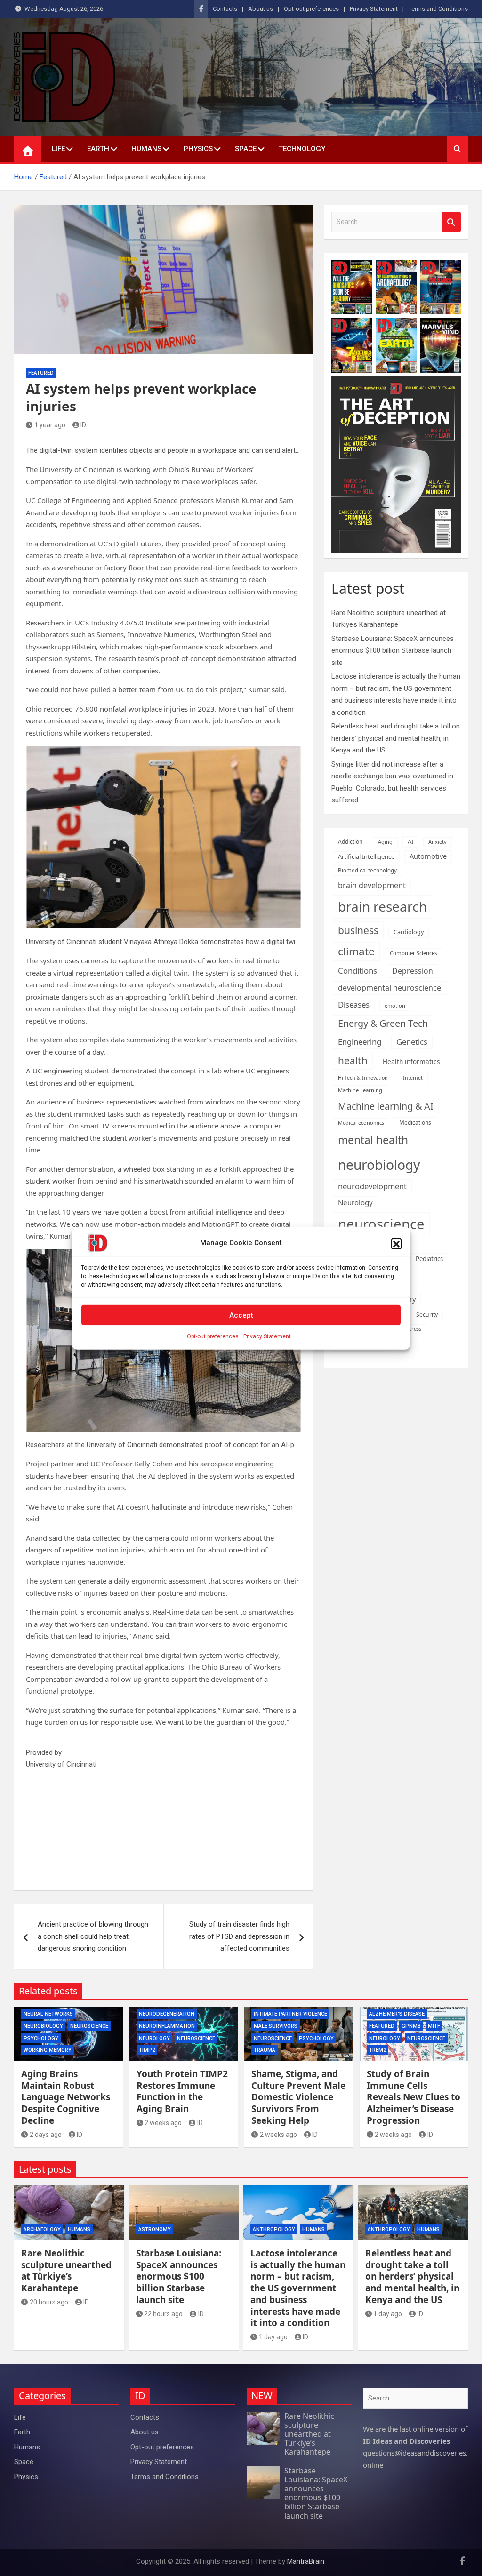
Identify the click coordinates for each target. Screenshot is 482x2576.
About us (261, 9)
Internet (413, 1078)
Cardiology (409, 932)
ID (83, 425)
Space (246, 149)
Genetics (412, 1042)
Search (451, 222)
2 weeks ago (163, 2123)
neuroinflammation (167, 2026)
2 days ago (46, 2135)
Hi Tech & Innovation (363, 1078)
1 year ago (50, 425)
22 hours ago (163, 2314)
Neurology (355, 1202)
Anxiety (438, 842)
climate (356, 951)
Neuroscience (89, 2026)
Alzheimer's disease (397, 2014)
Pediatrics (429, 1259)
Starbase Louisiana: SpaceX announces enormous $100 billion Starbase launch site (393, 651)
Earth (98, 149)
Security (427, 1315)
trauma (265, 2050)
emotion (395, 1005)
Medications (415, 1122)
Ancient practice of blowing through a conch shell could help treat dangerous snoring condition (93, 1936)
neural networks (48, 2014)
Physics (198, 149)
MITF (434, 2026)
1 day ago (273, 2337)
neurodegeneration (167, 2014)
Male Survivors (276, 2026)
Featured (41, 373)
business (358, 930)
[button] (396, 1243)
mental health (373, 1140)
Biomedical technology (367, 870)
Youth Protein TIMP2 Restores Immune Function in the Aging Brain (182, 2091)
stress (414, 1329)
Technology (302, 149)
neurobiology (379, 1165)
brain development (372, 885)
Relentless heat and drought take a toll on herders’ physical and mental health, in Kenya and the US (396, 738)
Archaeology (42, 2229)
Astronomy (155, 2229)
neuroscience (381, 1224)
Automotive (428, 856)
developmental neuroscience (390, 988)
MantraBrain (306, 2561)
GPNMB (411, 2026)
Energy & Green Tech (383, 1023)
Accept (241, 1315)
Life (58, 149)
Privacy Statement (267, 1336)
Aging (385, 842)
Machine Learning (360, 1090)
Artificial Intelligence (366, 856)
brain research (382, 906)
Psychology (41, 2038)
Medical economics (361, 1123)
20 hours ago (49, 2302)
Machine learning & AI (386, 1106)
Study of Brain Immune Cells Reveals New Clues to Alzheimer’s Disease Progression (414, 2097)
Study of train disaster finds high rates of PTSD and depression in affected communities (239, 1936)
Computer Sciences (413, 953)
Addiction (350, 842)
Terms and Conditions (438, 9)
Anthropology (274, 2229)
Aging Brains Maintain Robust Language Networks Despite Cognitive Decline (66, 2097)
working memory (48, 2050)
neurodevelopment (372, 1186)
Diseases (354, 1004)
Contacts (225, 9)
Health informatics (411, 1061)
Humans (146, 149)
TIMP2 (147, 2050)
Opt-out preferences (213, 1336)
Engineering (360, 1042)
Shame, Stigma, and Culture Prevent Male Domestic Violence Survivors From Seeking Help (298, 2097)
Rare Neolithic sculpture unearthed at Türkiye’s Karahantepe (66, 2271)
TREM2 (378, 2050)
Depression (413, 971)
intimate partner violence (290, 2014)
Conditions (357, 971)
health (353, 1060)
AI (410, 841)
